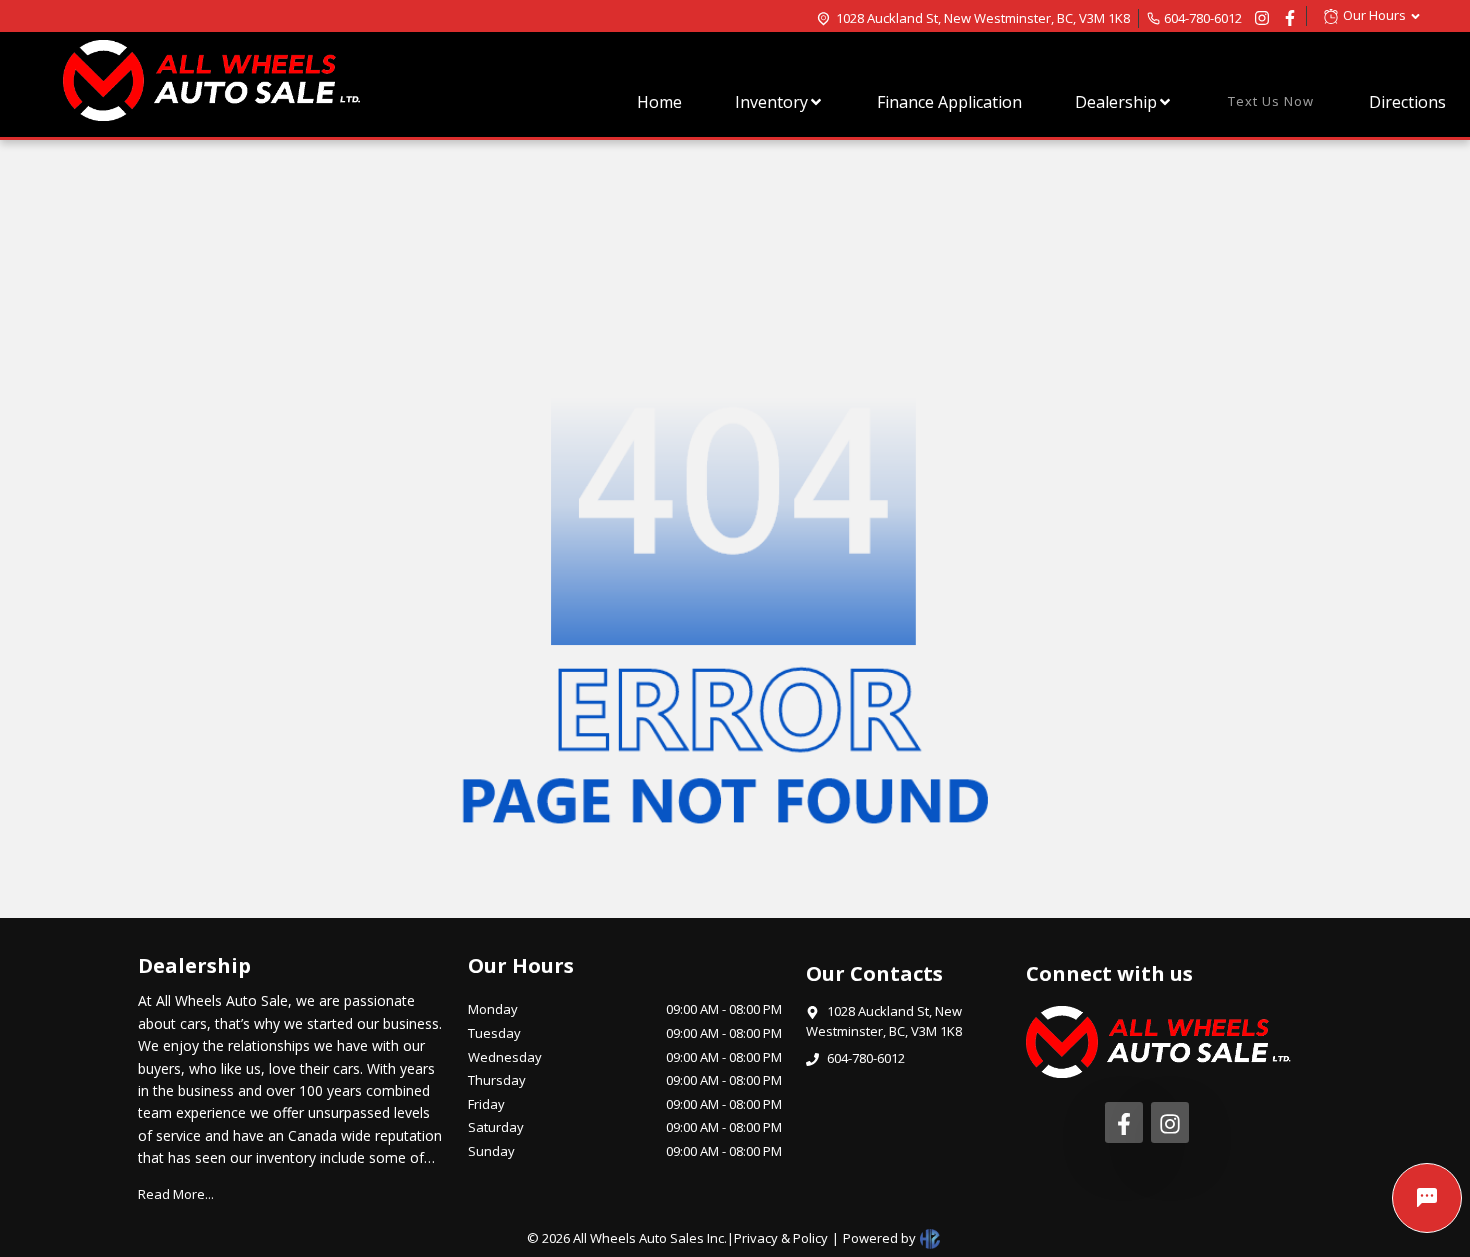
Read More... (176, 1194)
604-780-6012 (1203, 18)
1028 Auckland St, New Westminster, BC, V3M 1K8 (983, 18)
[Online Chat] (1427, 1198)
